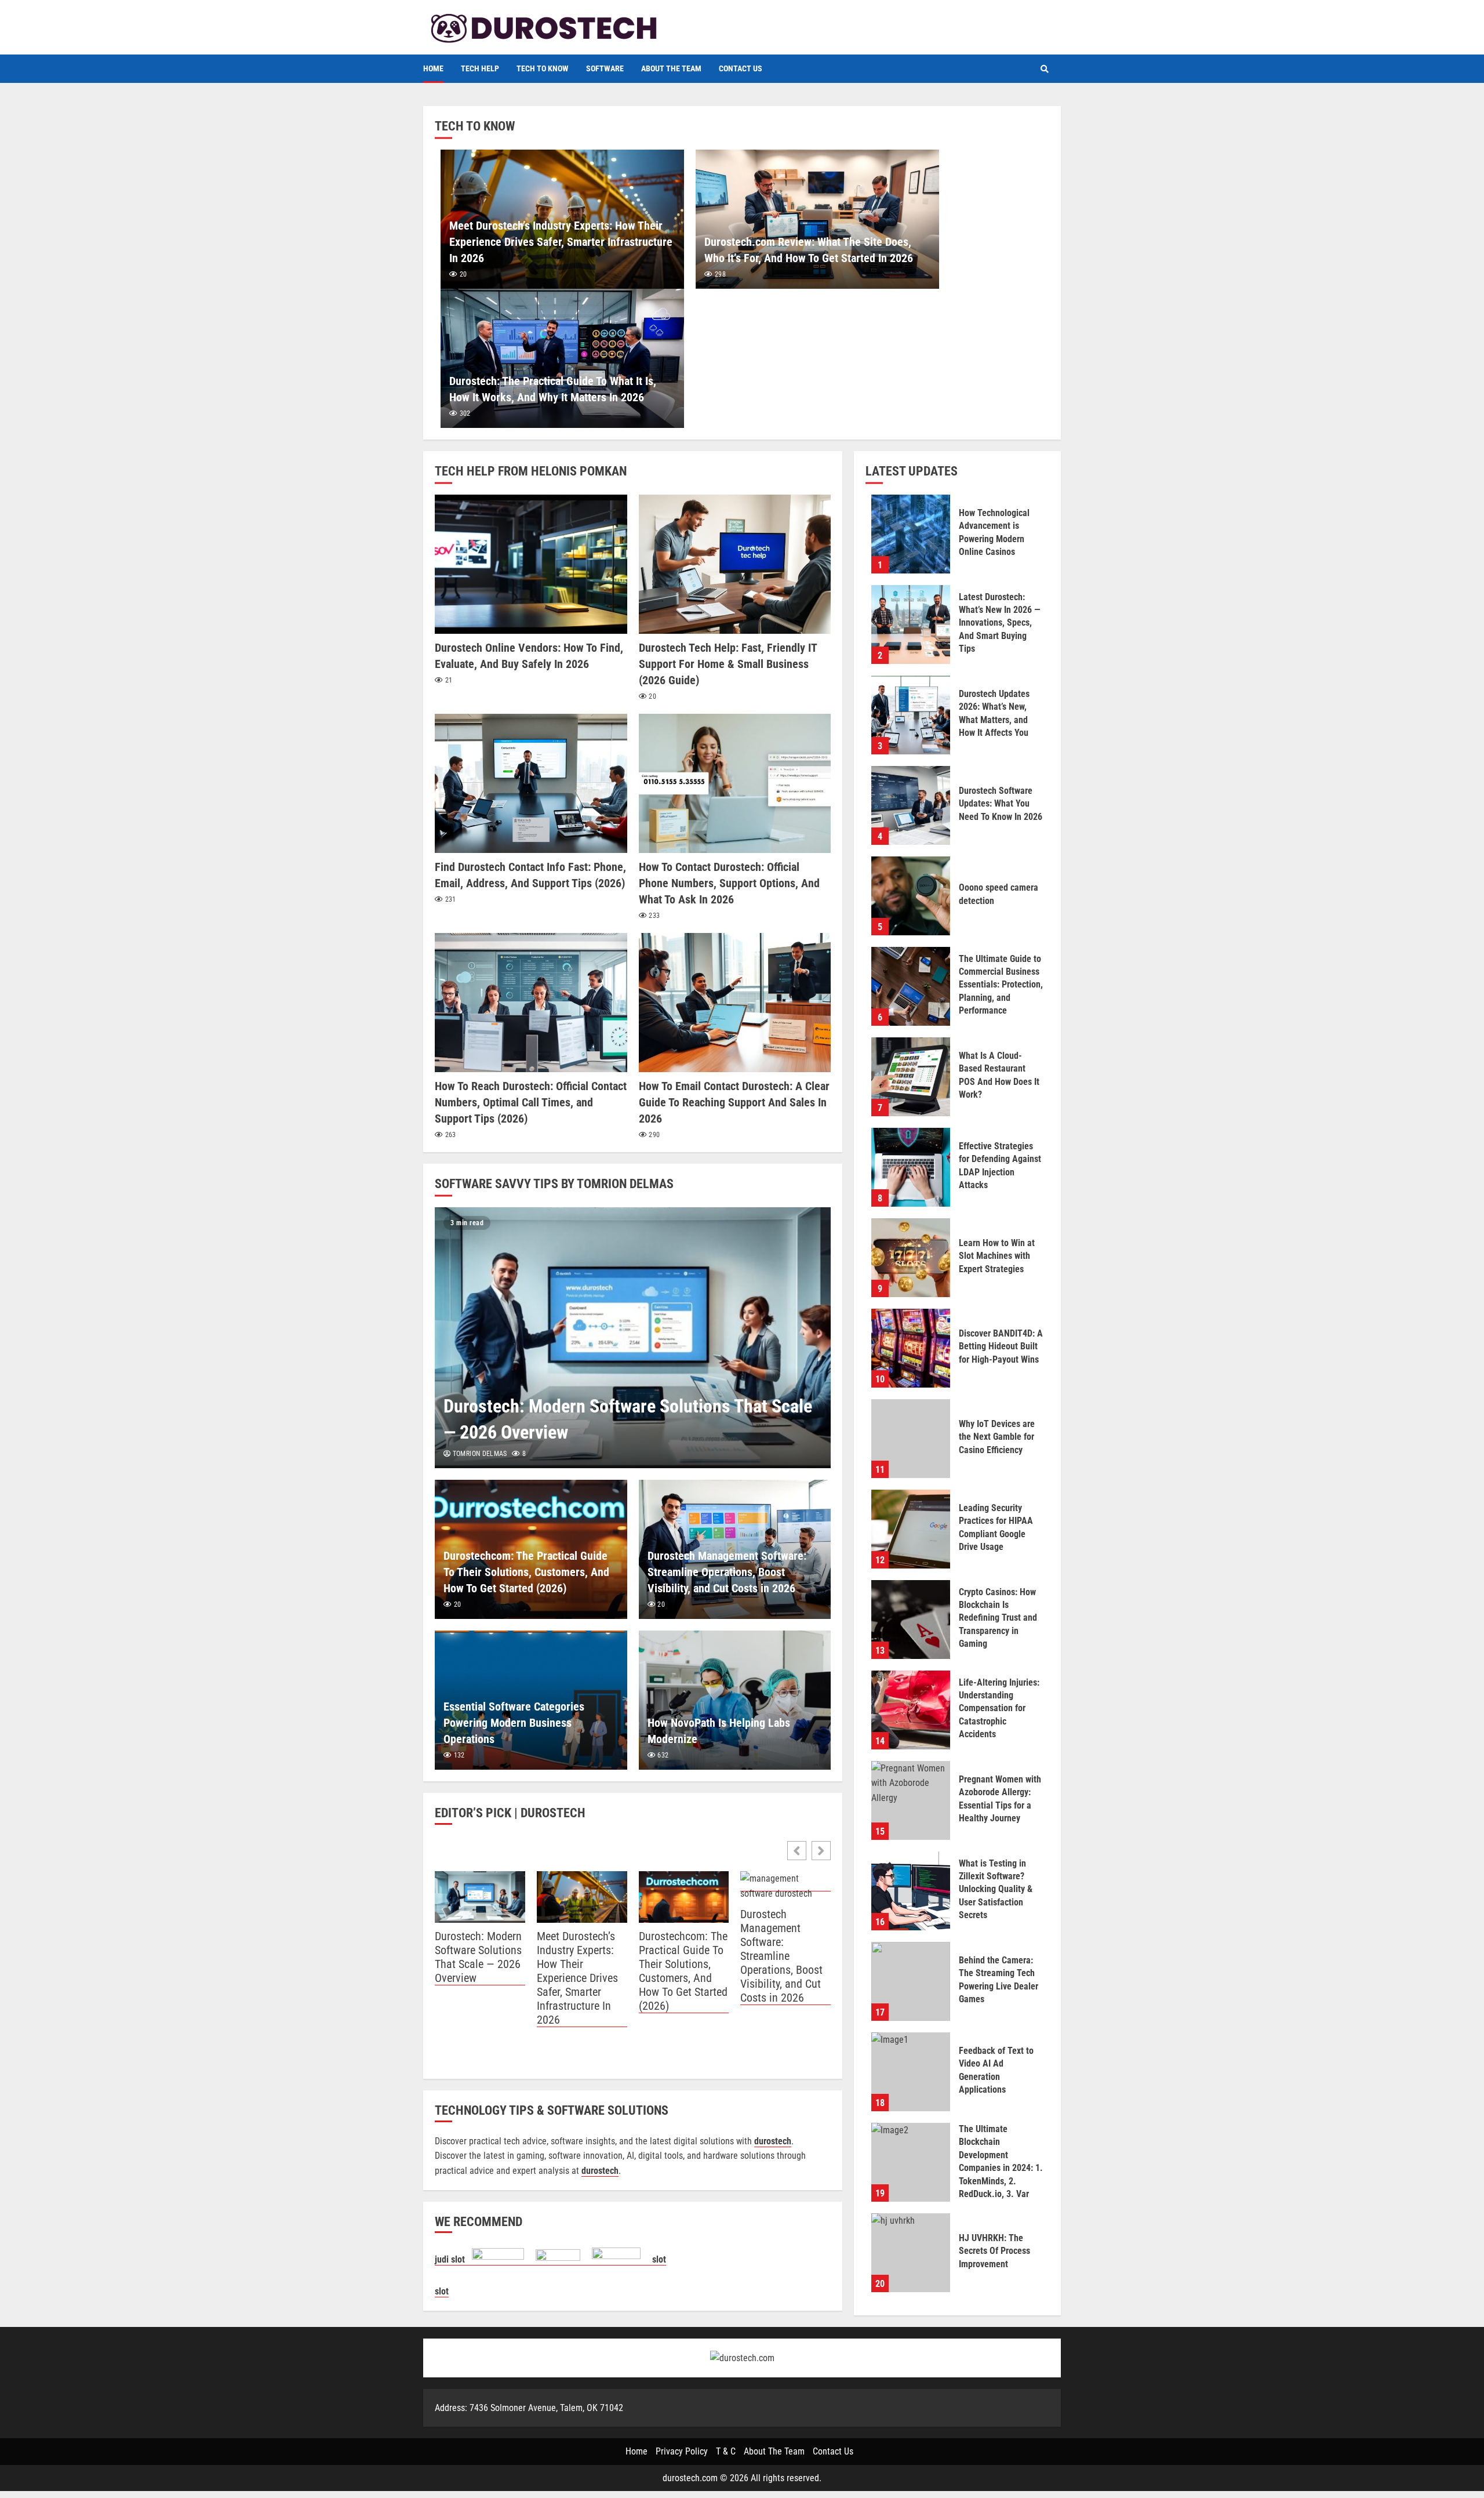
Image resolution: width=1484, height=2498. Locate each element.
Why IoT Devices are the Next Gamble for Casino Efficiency (911, 1439)
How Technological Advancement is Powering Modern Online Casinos (911, 534)
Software (605, 68)
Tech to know (543, 68)
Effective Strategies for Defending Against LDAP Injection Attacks (911, 1167)
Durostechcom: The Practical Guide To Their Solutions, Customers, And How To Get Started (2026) (526, 1572)
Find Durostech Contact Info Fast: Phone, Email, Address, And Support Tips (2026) (531, 783)
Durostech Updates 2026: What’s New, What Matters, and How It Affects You (911, 715)
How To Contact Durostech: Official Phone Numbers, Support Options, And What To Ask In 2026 (735, 783)
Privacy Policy (682, 2451)
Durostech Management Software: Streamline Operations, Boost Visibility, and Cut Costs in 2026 (727, 1572)
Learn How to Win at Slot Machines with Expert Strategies (911, 1258)
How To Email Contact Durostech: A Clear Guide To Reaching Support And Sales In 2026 (735, 1003)
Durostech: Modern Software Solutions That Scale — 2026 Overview (633, 1338)
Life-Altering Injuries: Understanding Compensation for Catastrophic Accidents (911, 1710)
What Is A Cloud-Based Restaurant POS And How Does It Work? (911, 1077)
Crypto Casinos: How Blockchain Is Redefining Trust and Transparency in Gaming (911, 1620)
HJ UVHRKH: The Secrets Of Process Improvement (911, 2253)
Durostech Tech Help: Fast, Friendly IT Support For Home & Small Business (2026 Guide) (735, 564)
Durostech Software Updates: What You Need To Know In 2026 (911, 805)
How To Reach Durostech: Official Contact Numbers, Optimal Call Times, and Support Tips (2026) (531, 1003)
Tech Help (480, 68)
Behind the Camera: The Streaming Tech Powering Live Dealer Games (911, 1981)
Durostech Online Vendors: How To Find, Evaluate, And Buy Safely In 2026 (531, 564)
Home (433, 68)
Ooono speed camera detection (911, 896)
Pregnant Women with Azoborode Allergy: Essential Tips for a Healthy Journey (911, 1800)
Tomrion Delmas (479, 1454)
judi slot (453, 2259)
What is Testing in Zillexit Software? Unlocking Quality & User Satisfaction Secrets (911, 1891)
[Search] (1045, 69)
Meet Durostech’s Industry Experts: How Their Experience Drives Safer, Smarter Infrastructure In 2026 (561, 242)
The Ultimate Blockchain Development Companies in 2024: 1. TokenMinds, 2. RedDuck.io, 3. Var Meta (911, 2162)
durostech (600, 2171)
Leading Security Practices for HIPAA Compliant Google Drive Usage (911, 1529)
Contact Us (741, 68)
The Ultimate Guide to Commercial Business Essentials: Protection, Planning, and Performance (911, 986)
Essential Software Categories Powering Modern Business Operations (514, 1723)
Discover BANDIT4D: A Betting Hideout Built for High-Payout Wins (911, 1348)
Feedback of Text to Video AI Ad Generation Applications (911, 2072)
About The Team (671, 68)
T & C (726, 2451)
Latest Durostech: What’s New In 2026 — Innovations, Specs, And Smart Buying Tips (911, 624)
